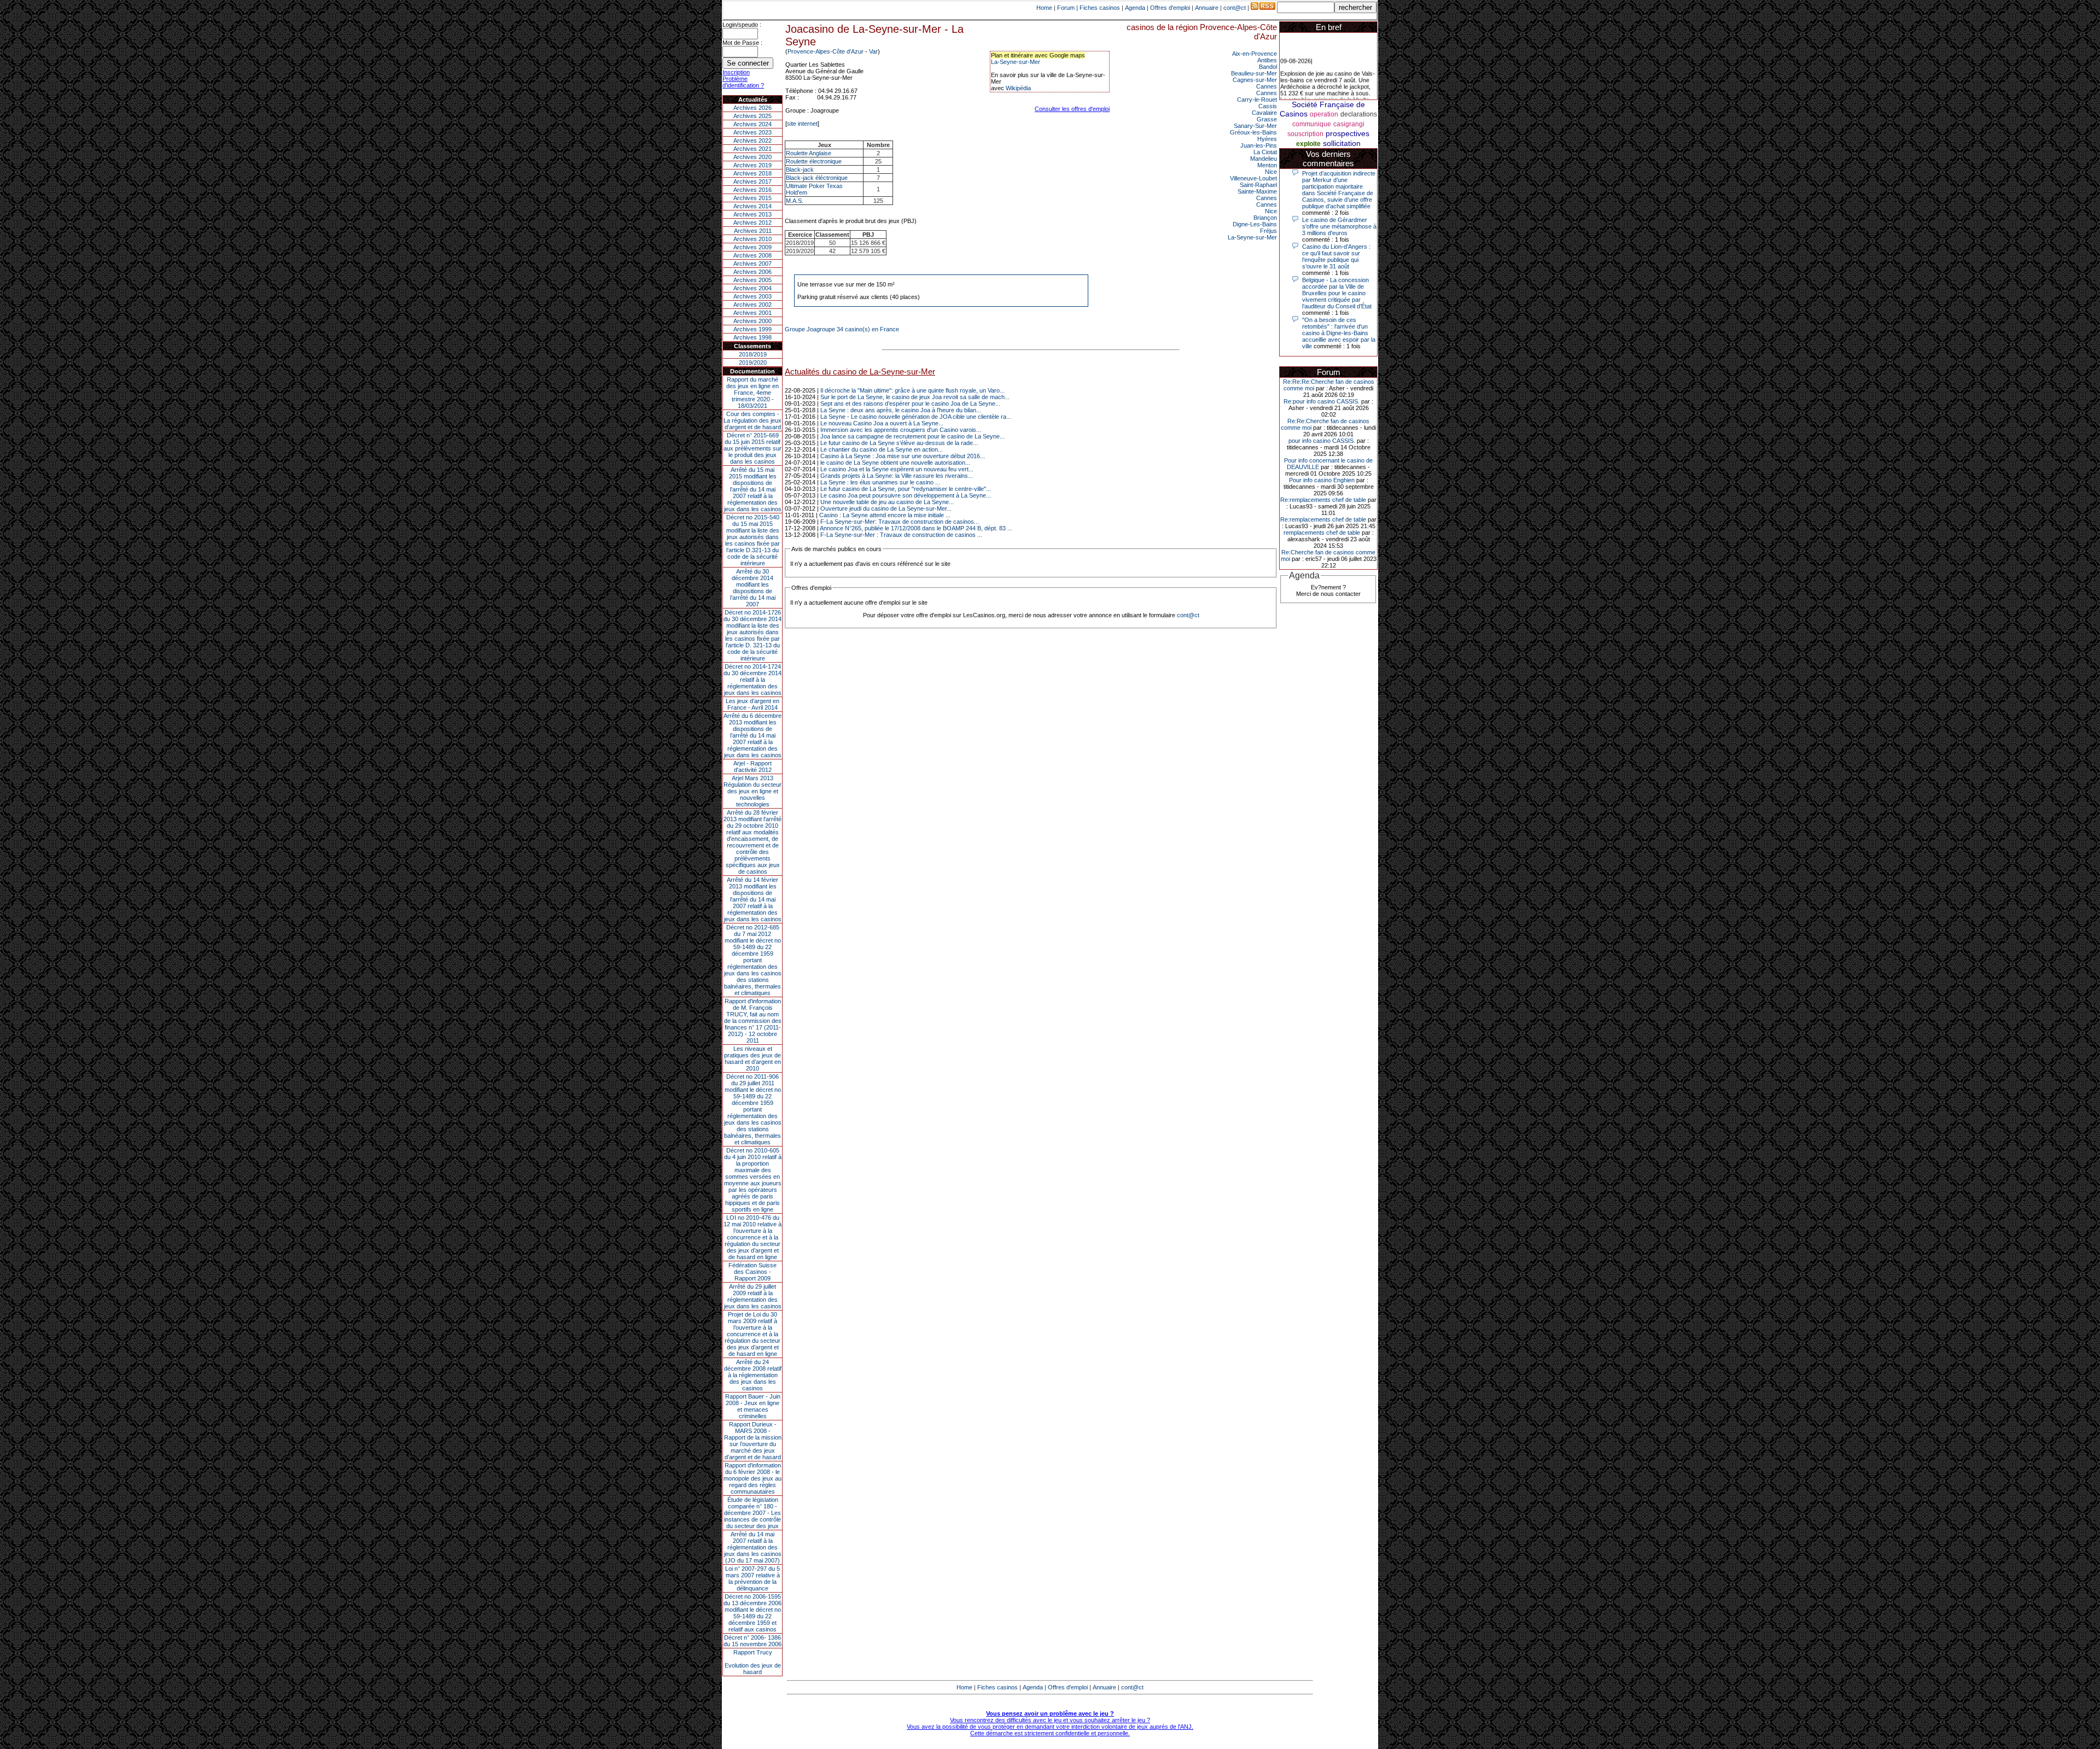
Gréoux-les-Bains (1253, 132)
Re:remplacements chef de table (1323, 500)
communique (1312, 124)
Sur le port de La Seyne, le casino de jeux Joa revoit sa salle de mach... (915, 397)
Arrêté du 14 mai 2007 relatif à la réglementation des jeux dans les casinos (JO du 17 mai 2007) (753, 1547)
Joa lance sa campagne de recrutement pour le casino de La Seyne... (912, 436)
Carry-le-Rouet (1257, 100)
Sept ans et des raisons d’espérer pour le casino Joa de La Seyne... (910, 403)
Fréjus (1268, 231)
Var (873, 51)
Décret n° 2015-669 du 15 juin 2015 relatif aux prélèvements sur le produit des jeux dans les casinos (752, 448)
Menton (1267, 165)
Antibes (1267, 60)
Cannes (1267, 86)
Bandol (1268, 67)
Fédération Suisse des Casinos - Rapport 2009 (752, 1272)
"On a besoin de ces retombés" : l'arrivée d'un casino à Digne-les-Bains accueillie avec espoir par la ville (1339, 333)
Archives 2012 (752, 223)
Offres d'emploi (1170, 8)
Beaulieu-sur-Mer (1254, 73)
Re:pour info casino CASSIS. (1322, 401)
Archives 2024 (752, 124)
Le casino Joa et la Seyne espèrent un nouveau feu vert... (897, 469)
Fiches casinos (1100, 8)
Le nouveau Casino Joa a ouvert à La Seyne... (882, 423)
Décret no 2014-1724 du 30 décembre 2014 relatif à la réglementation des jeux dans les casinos (752, 680)
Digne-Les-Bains (1255, 224)
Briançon (1265, 218)
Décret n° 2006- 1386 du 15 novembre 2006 (752, 1641)
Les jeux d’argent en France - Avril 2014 (752, 704)
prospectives (1347, 133)
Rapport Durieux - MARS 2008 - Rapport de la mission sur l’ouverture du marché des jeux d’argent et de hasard (753, 1441)
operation (1324, 114)
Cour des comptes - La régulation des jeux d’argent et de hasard (752, 420)
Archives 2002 (752, 305)
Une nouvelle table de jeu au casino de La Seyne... (887, 502)
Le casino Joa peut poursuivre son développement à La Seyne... (906, 495)
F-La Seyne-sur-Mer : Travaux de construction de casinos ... (901, 535)
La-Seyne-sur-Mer (1016, 62)
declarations (1359, 114)
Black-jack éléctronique (817, 178)
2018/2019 (753, 354)
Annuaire (1207, 8)
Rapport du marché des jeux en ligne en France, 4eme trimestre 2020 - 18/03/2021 (752, 393)
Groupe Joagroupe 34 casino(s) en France (842, 329)
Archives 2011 (753, 231)
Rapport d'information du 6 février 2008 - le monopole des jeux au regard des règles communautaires (752, 1478)
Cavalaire (1264, 113)
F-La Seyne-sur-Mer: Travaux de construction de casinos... (900, 522)
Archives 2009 (752, 247)
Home (1044, 8)
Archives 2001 (752, 313)
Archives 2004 (752, 288)
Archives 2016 (752, 190)
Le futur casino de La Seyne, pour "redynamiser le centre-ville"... (906, 489)
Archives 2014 (752, 206)
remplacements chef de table (1322, 533)
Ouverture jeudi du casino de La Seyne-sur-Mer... (886, 508)
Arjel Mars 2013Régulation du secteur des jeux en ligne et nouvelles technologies (752, 791)
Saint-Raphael (1258, 185)
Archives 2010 (752, 239)
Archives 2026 (752, 108)
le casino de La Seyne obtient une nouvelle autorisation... (895, 463)
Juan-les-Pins (1259, 145)
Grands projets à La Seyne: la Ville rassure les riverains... (897, 476)
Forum (1066, 8)
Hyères (1267, 139)
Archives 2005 (752, 280)
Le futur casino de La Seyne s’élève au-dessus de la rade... (899, 443)
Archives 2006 (752, 272)
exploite (1308, 144)
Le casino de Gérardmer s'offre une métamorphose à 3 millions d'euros (1339, 226)
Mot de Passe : (742, 43)
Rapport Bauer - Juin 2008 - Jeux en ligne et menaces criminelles (753, 1406)
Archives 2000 (752, 321)
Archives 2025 (752, 116)
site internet (802, 124)
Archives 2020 (752, 157)
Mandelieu (1264, 159)
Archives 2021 (752, 149)
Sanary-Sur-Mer (1255, 126)
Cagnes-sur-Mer (1255, 80)
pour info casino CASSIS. (1322, 441)
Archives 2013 (752, 214)
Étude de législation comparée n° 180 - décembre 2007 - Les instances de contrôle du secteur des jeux (752, 1513)
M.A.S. (795, 201)
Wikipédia (1018, 88)
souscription (1305, 134)
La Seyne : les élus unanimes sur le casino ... (880, 482)
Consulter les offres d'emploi (1072, 109)
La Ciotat (1265, 152)
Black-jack (800, 169)
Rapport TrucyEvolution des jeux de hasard (753, 1662)
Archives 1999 (752, 329)
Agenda (1135, 8)
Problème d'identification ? (743, 82)
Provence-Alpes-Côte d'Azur (826, 51)
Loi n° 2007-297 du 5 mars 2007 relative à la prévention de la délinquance (752, 1578)
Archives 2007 (752, 264)
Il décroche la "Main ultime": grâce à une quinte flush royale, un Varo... (912, 390)
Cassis (1268, 106)
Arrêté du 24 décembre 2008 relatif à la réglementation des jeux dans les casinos (753, 1375)
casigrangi (1349, 124)
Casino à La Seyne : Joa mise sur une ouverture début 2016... (903, 456)
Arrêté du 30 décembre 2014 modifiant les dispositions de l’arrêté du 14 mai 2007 (753, 588)
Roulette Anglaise (809, 153)
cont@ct (1235, 8)
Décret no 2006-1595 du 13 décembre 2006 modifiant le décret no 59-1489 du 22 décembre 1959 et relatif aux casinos (752, 1613)
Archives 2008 (752, 255)
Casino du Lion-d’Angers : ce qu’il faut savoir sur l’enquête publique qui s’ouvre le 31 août (1336, 256)
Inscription (736, 72)
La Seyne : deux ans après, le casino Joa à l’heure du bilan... (901, 410)
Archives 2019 (752, 165)
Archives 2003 (752, 296)
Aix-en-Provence (1255, 54)
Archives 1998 (752, 337)
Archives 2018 (752, 173)
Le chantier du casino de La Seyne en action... (882, 449)
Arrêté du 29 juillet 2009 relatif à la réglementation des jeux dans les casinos (753, 1296)
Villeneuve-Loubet (1253, 178)
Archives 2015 (752, 198)
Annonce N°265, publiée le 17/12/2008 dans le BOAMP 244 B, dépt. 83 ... (916, 528)
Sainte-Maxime (1257, 191)
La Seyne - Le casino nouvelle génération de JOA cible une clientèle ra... (916, 417)
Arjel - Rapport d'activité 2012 (752, 767)
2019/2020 (753, 362)
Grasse (1267, 119)
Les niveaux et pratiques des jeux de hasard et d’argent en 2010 (752, 1058)
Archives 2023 (752, 132)
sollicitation (1342, 143)
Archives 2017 (752, 182)
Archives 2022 (752, 141)
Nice (1271, 172)
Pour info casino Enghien (1322, 480)
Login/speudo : (742, 25)
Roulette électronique (814, 161)
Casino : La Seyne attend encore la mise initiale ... (885, 515)
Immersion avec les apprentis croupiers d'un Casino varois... (901, 430)
